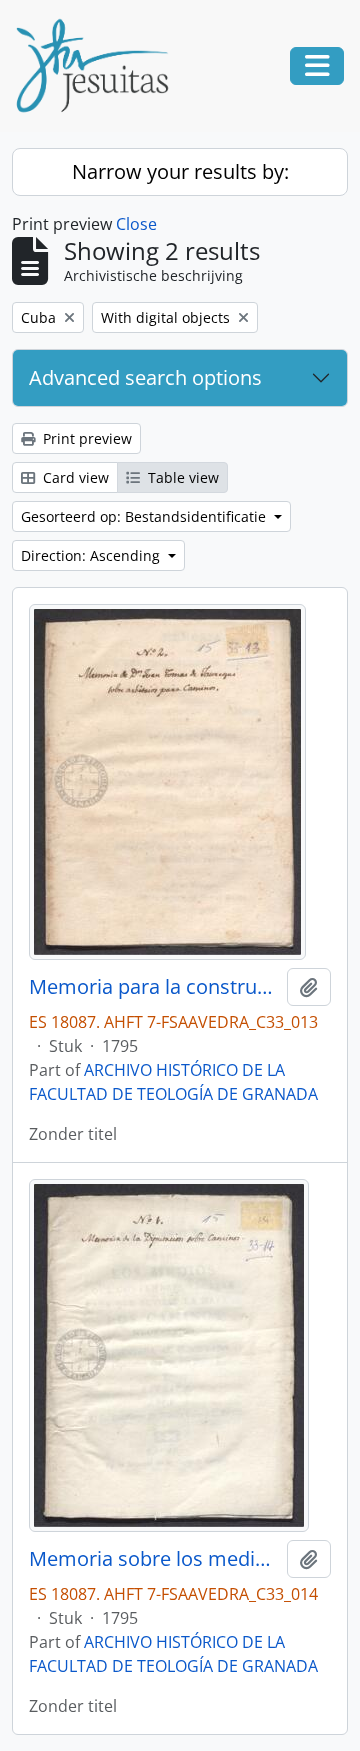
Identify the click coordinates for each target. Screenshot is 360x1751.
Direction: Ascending (92, 555)
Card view (74, 477)
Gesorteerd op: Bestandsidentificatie (145, 516)
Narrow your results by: (180, 171)
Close (136, 224)
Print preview (85, 438)
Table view (181, 477)
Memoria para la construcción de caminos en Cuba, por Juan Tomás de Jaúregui (154, 987)
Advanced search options (145, 377)
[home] (100, 66)
